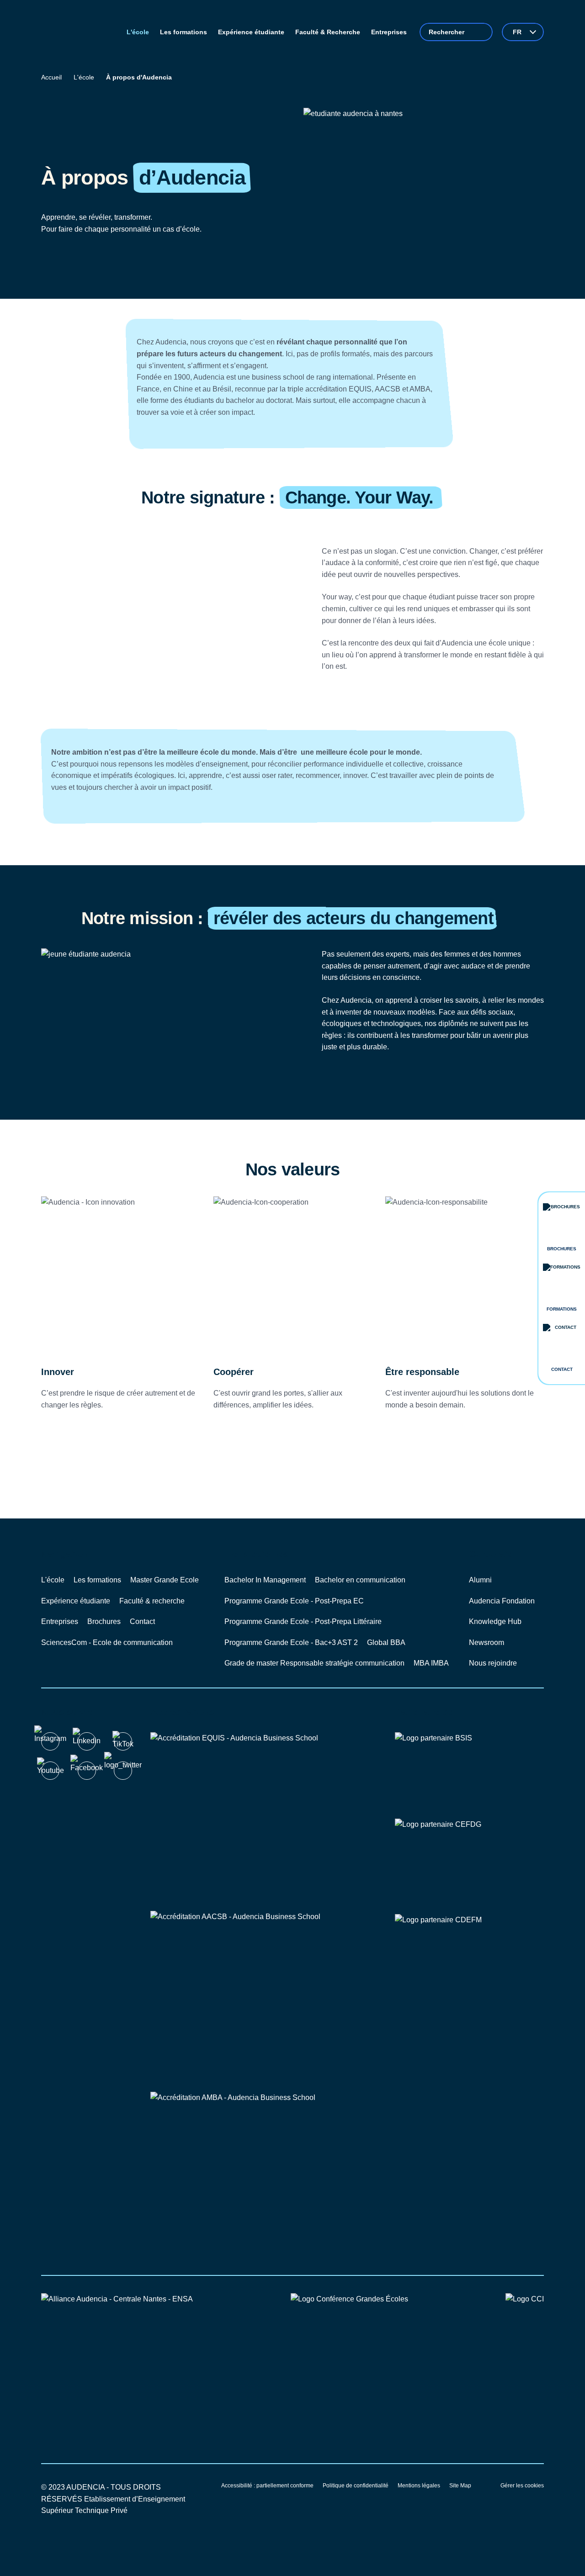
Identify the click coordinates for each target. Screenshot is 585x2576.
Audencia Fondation (502, 1601)
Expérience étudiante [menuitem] (251, 32)
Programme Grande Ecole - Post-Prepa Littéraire (303, 1621)
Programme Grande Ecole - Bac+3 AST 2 (291, 1642)
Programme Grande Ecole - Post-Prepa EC (294, 1601)
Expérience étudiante (76, 1601)
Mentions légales (419, 2486)
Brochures (104, 1621)
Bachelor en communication (360, 1580)
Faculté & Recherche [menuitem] (328, 32)
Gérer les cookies (522, 2486)
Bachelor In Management (265, 1580)
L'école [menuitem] (138, 32)
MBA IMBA (431, 1663)
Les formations (97, 1580)
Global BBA (386, 1642)
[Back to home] (77, 32)
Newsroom (487, 1642)
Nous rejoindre (493, 1663)
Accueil (51, 77)
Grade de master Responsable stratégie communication (314, 1663)
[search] (456, 32)
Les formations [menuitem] (183, 32)
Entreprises (60, 1621)
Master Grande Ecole (165, 1580)
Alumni (480, 1580)
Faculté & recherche (152, 1601)
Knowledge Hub (495, 1621)
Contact (142, 1621)
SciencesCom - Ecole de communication (107, 1642)
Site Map (460, 2486)
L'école (84, 77)
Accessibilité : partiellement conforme (267, 2486)
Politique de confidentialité (356, 2486)
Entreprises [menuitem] (389, 32)
